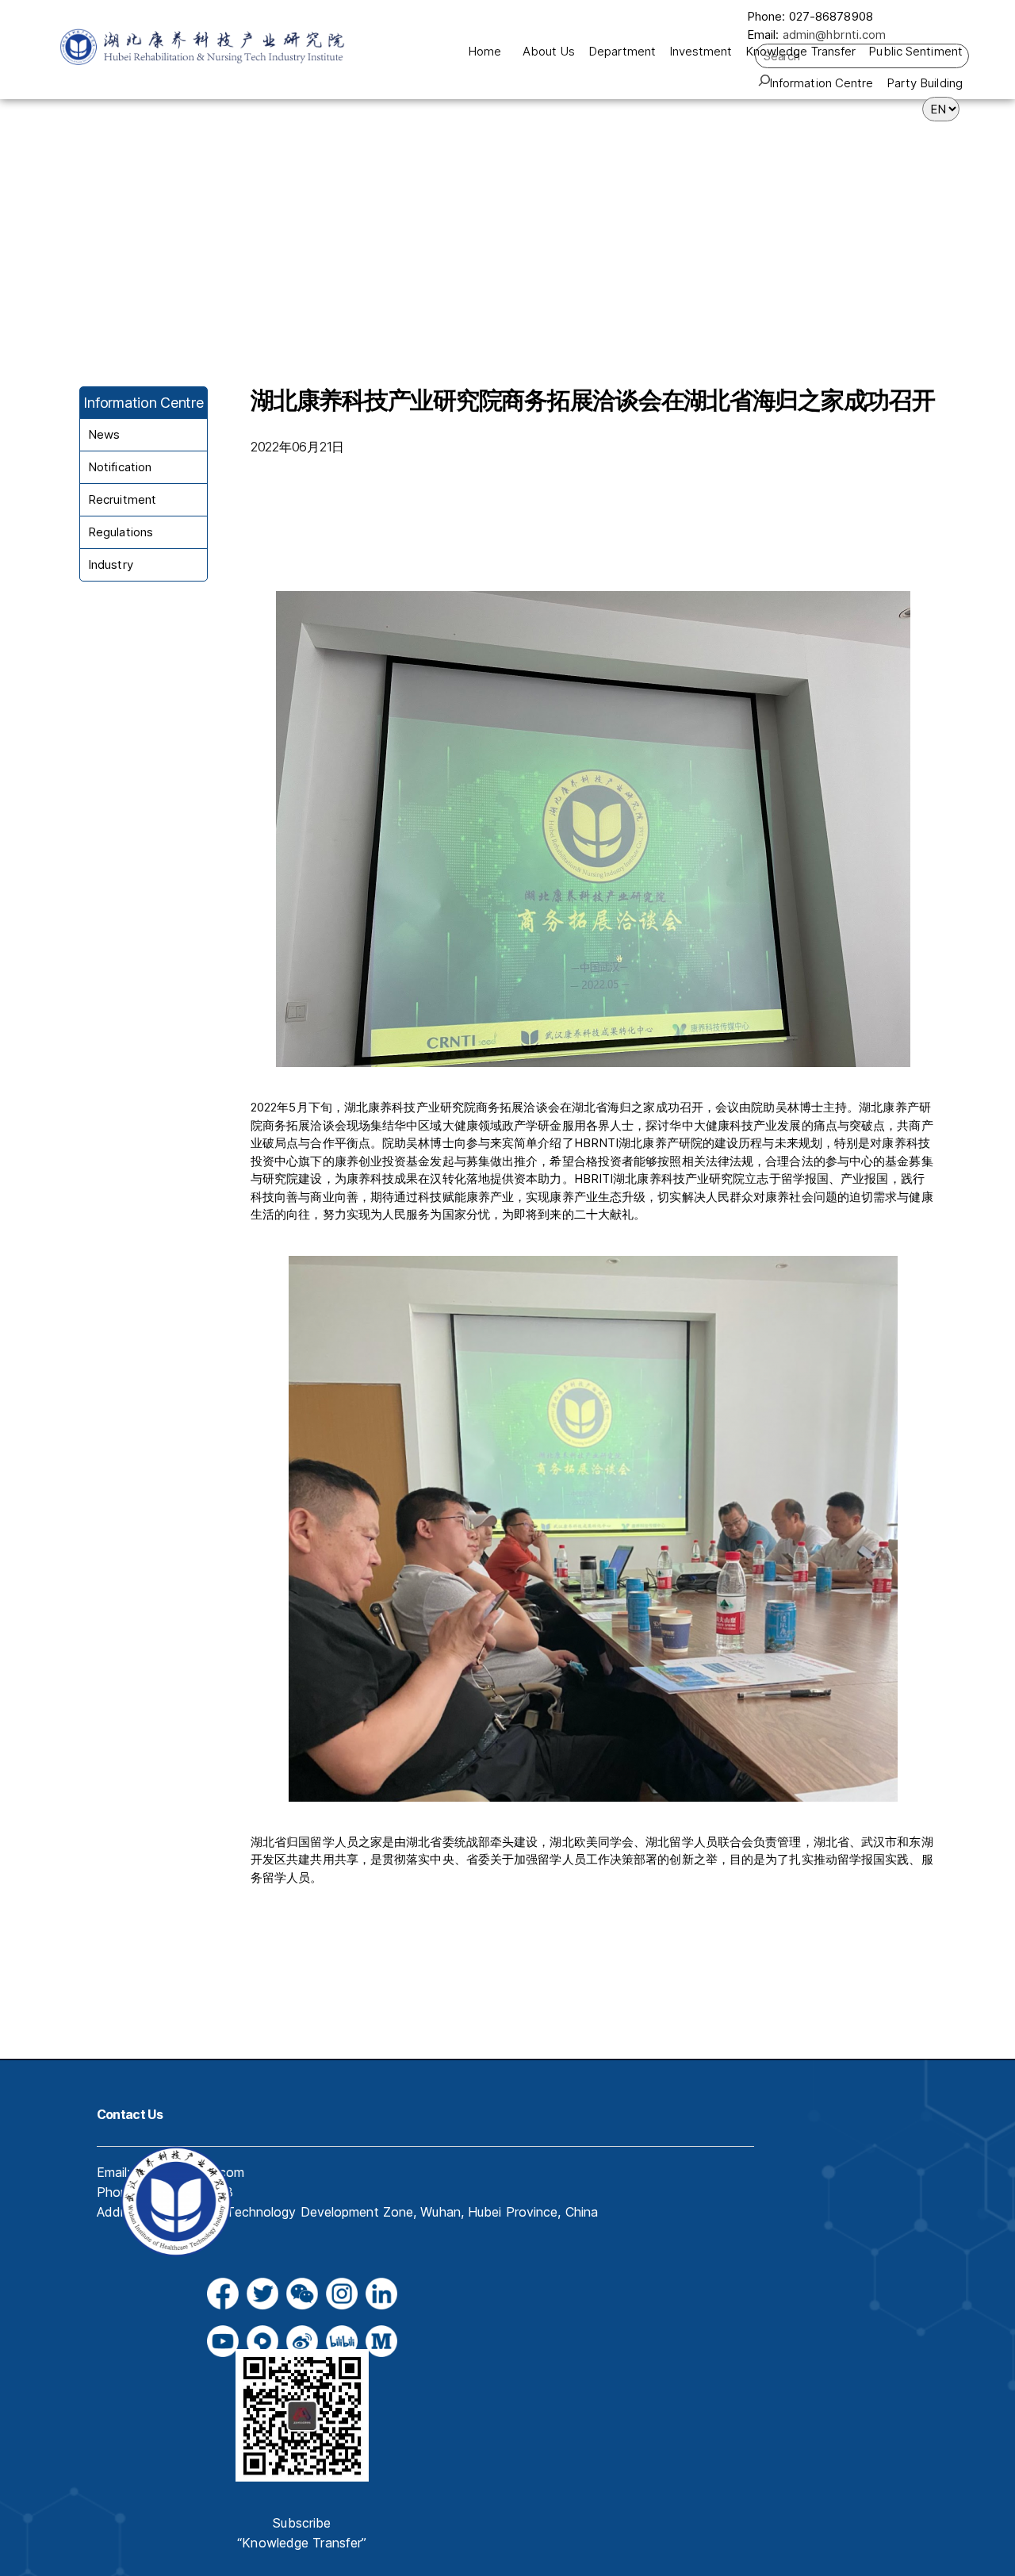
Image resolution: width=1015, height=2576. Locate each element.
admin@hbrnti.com (835, 35)
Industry (111, 564)
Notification (120, 467)
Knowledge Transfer (801, 51)
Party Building (925, 83)
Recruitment (122, 499)
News (104, 434)
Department (622, 51)
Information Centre (822, 83)
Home (485, 51)
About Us (549, 51)
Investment (701, 51)
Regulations (121, 532)
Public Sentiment (915, 51)
